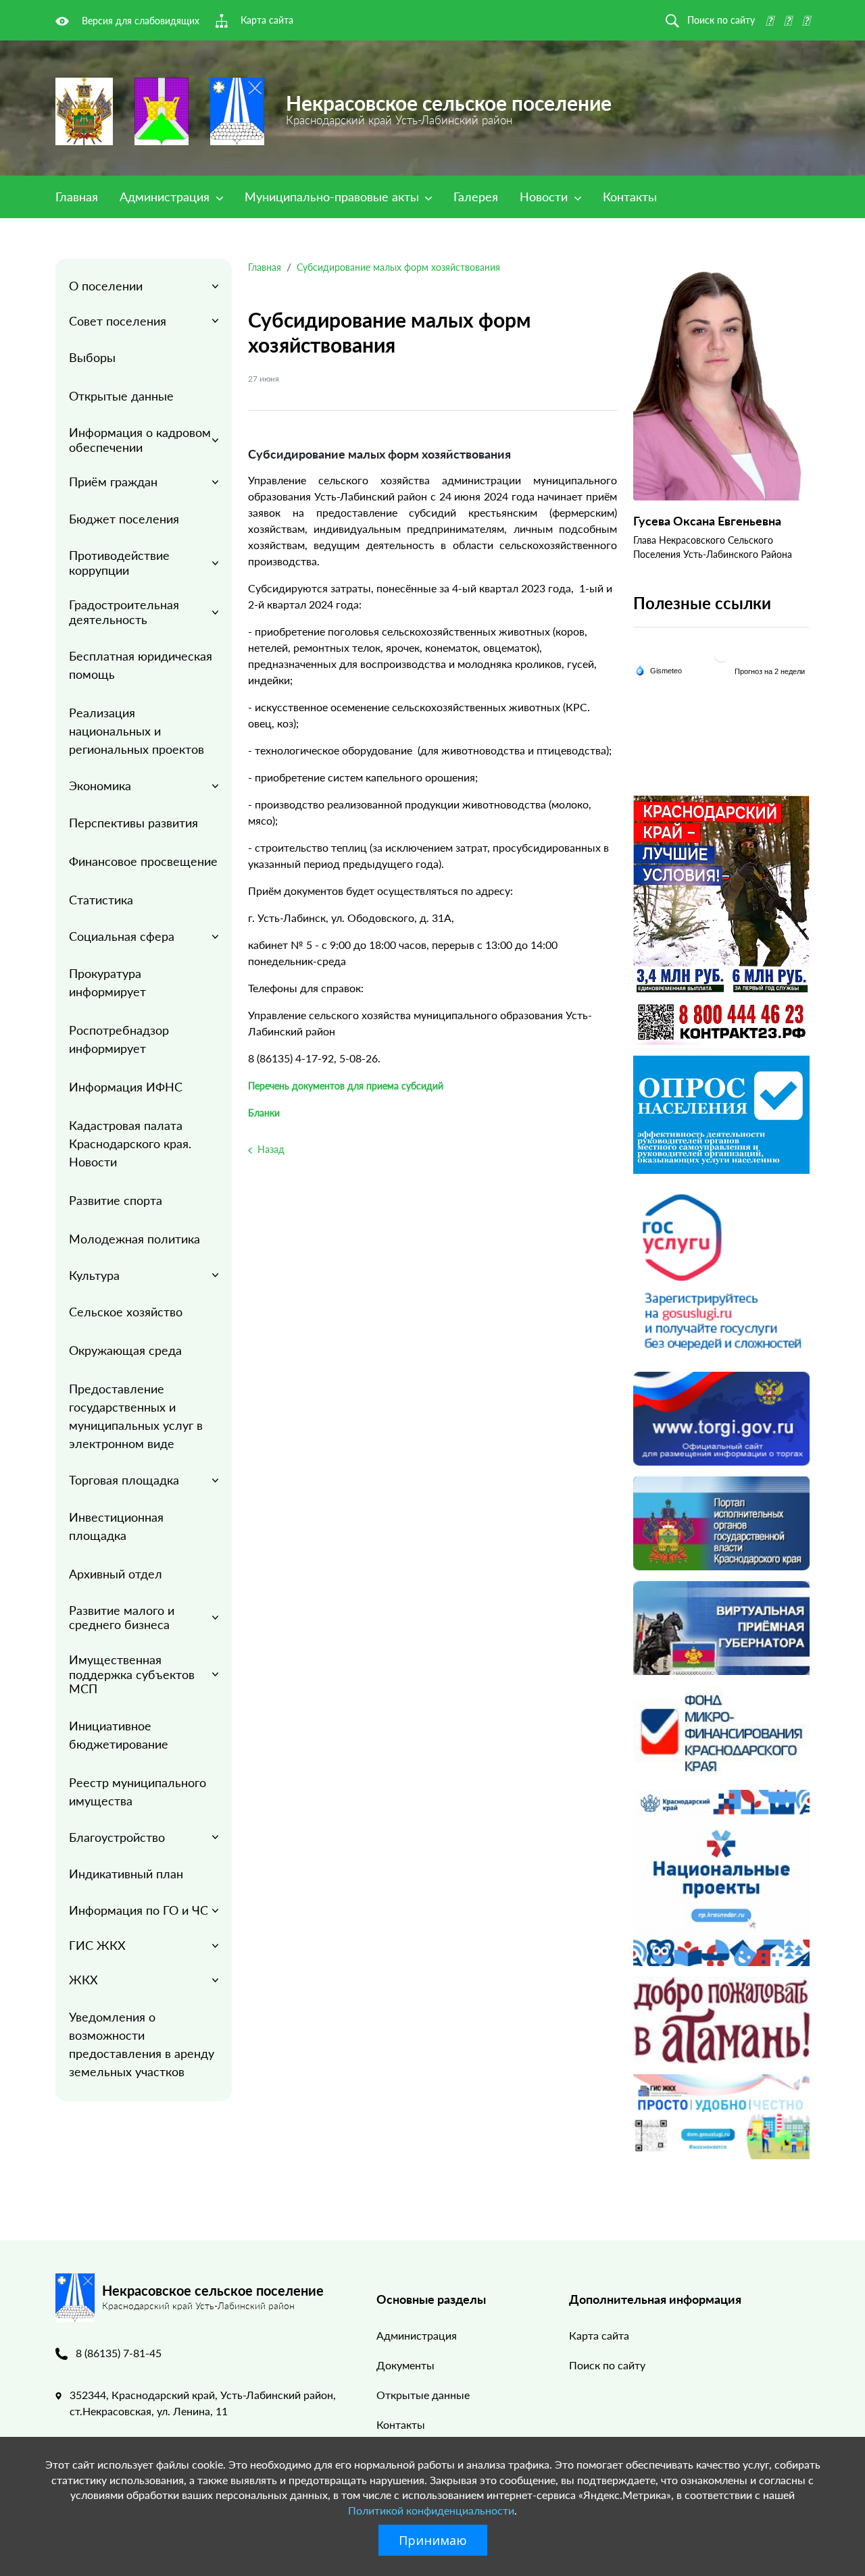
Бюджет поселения (124, 519)
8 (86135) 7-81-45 (119, 2353)
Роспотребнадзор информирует (119, 1039)
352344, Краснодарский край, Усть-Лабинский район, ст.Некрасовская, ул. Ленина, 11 (203, 2403)
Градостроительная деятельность (124, 612)
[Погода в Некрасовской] (721, 655)
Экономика (100, 785)
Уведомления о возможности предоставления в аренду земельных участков (142, 2044)
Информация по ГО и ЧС (139, 1910)
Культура (94, 1275)
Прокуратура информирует (107, 982)
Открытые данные (121, 396)
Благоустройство (117, 1837)
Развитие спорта (116, 1200)
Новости (545, 197)
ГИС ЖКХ (97, 1945)
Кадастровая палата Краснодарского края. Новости (130, 1143)
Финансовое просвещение (143, 861)
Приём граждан (113, 482)
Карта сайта (599, 2335)
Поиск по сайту (607, 2365)
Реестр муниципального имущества (138, 1792)
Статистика (101, 900)
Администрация (166, 197)
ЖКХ (83, 1980)
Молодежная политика (134, 1239)
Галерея (476, 197)
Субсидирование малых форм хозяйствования (398, 267)
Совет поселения (118, 321)
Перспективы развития (133, 823)
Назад (270, 1149)
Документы (405, 2365)
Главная (77, 197)
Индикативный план (126, 1874)
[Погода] (659, 670)
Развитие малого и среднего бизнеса (122, 1618)
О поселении (106, 286)
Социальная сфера (122, 936)
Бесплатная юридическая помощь (141, 665)
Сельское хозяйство (126, 1312)
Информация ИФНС (126, 1087)
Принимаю (433, 2540)
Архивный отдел (116, 1574)
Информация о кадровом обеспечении (140, 440)
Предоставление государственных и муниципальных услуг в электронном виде (136, 1416)
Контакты (630, 197)
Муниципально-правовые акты (333, 197)
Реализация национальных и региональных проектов (137, 731)
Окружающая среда (125, 1350)
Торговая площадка (124, 1480)
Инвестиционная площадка (116, 1526)
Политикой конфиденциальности (431, 2510)
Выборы (92, 357)
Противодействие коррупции (119, 563)
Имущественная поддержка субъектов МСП (132, 1674)
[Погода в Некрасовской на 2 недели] (770, 671)
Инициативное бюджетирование (119, 1735)
